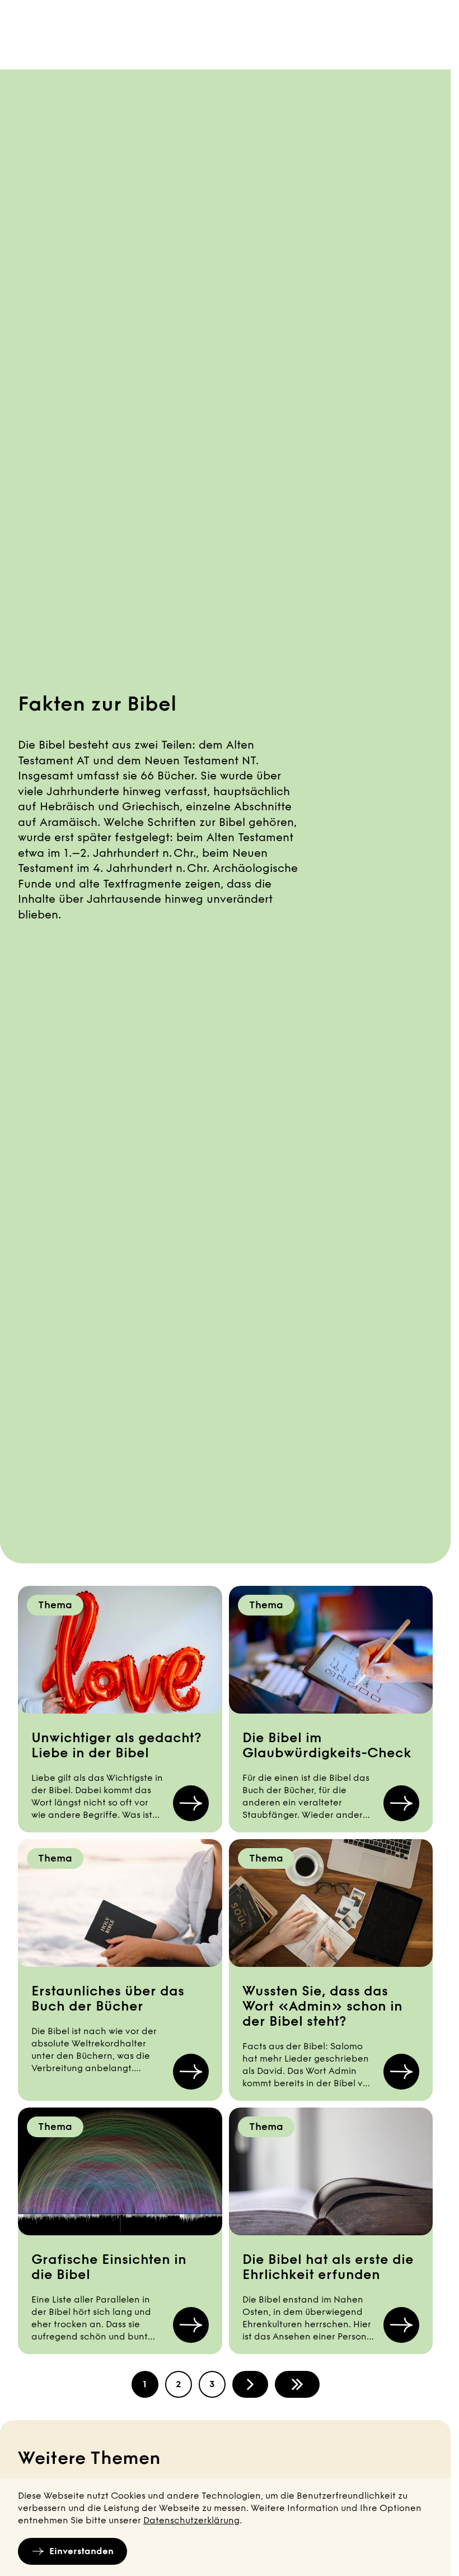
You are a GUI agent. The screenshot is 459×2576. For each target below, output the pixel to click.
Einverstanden (81, 2551)
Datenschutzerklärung (191, 2520)
